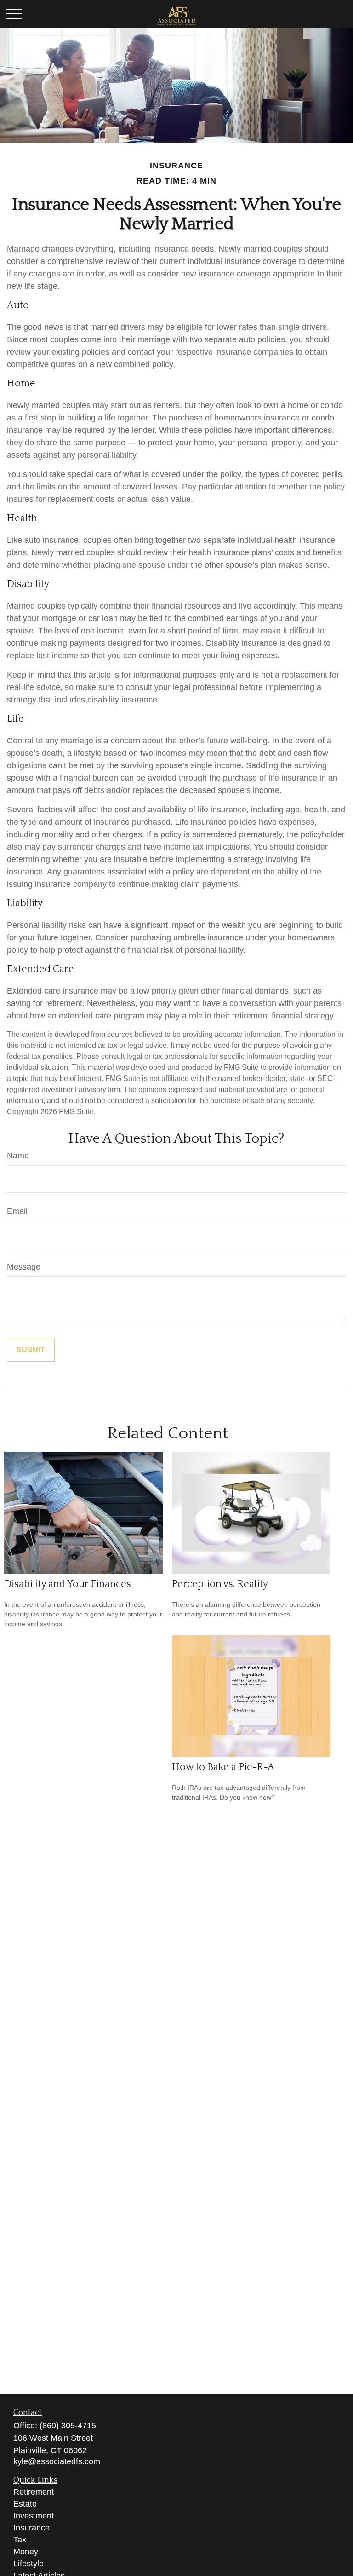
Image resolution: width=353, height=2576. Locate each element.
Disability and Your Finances (68, 1584)
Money (26, 2552)
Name (18, 1156)
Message (24, 1267)
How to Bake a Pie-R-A (223, 1767)
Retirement (34, 2492)
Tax (20, 2540)
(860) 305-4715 (68, 2426)
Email (17, 1211)
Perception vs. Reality (220, 1584)
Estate (25, 2504)
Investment (34, 2516)
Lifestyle (28, 2564)
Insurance (31, 2528)
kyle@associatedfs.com (57, 2461)
